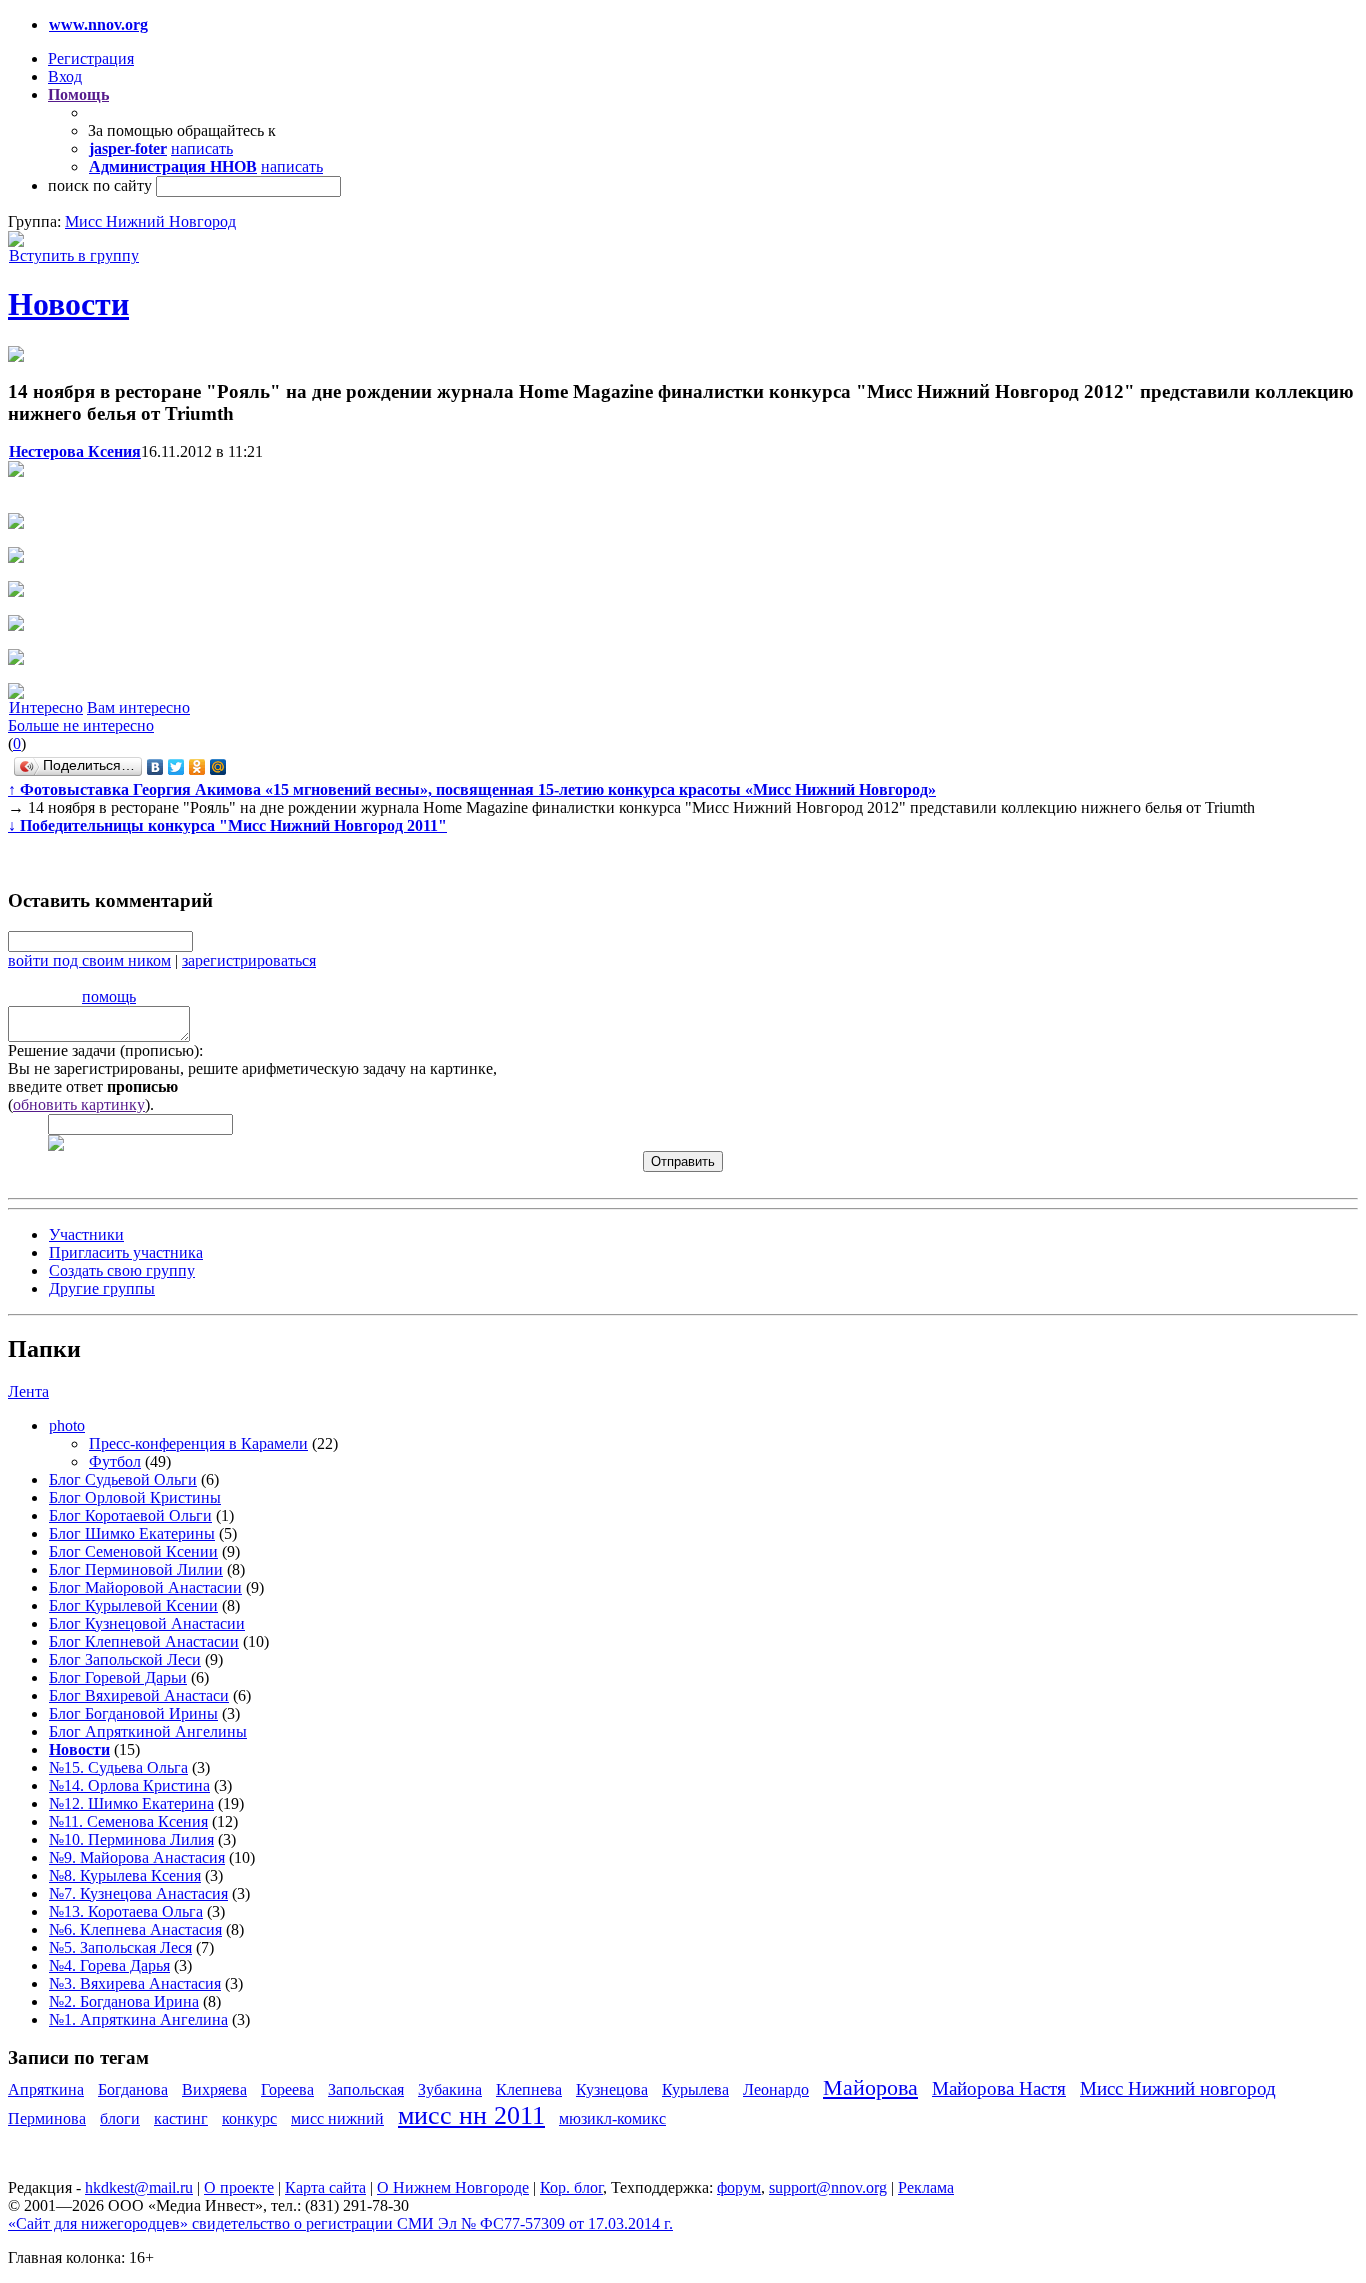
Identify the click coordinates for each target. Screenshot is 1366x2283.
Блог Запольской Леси (125, 1659)
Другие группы (102, 1288)
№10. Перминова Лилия (131, 1839)
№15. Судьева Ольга (118, 1767)
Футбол (115, 1461)
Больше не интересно (81, 725)
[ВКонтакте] (155, 767)
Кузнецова (612, 2089)
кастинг (181, 2118)
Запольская (366, 2089)
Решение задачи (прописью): (105, 1050)
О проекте (239, 2187)
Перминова (47, 2118)
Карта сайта (325, 2187)
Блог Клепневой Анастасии (144, 1641)
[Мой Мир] (218, 767)
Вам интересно (138, 707)
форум (739, 2187)
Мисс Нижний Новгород (150, 221)
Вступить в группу (74, 255)
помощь (109, 996)
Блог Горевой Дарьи (118, 1677)
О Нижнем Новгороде (453, 2187)
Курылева (695, 2089)
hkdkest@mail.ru (139, 2187)
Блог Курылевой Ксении (133, 1605)
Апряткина (46, 2089)
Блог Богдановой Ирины (133, 1713)
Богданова (133, 2089)
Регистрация (91, 58)
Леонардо (776, 2089)
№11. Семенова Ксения (128, 1821)
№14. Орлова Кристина (129, 1785)
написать (202, 148)
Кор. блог (571, 2187)
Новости (68, 304)
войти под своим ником (89, 960)
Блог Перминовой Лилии (136, 1569)
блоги (120, 2118)
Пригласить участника (126, 1252)
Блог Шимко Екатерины (132, 1533)
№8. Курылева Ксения (125, 1875)
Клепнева (529, 2089)
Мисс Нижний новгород (1178, 2088)
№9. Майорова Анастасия (137, 1857)
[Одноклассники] (197, 767)
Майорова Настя (999, 2088)
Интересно (46, 707)
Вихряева (214, 2089)
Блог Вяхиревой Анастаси (139, 1695)
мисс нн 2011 (471, 2115)
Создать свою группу (122, 1270)
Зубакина (450, 2089)
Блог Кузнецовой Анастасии (147, 1623)
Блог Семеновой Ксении (133, 1551)
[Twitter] (176, 767)
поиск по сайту (100, 185)
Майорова (870, 2087)
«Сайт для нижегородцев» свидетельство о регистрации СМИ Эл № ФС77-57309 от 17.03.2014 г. (340, 2223)
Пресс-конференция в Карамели (198, 1443)
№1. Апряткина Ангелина (138, 2019)
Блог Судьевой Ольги (123, 1479)
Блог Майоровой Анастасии (145, 1587)
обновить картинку (79, 1104)
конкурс (249, 2118)
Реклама (926, 2187)
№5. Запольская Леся (120, 1947)
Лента (28, 1391)
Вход (65, 76)
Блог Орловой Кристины (135, 1497)
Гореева (287, 2089)
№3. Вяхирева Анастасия (135, 1983)
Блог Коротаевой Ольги (130, 1515)
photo (67, 1425)
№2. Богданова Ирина (124, 2001)
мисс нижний (337, 2118)
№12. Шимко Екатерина (131, 1803)
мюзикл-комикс (612, 2118)
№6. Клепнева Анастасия (135, 1929)
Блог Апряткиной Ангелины (148, 1731)
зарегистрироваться (249, 960)
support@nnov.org (828, 2187)
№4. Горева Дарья (109, 1965)
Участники (86, 1234)
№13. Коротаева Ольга (126, 1911)
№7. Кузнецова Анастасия (138, 1893)
